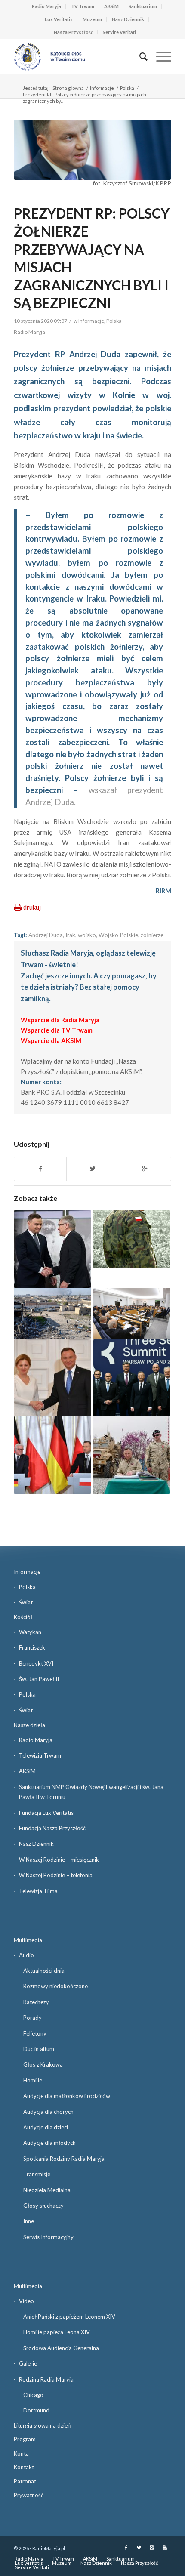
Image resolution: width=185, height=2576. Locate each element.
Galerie (28, 2363)
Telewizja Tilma (38, 1891)
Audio (26, 1955)
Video (26, 2301)
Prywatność (29, 2495)
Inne (29, 2221)
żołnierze (152, 935)
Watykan (30, 1632)
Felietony (35, 2033)
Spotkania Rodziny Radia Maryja (64, 2159)
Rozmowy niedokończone (55, 1986)
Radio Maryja (46, 6)
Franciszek (32, 1647)
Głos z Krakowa (43, 2064)
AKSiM (111, 6)
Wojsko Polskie (118, 935)
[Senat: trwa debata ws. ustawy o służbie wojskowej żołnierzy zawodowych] (131, 1314)
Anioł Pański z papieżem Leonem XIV (69, 2317)
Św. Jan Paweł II (39, 1679)
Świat (26, 1602)
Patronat (25, 2481)
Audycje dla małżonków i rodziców (67, 2096)
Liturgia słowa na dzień (42, 2425)
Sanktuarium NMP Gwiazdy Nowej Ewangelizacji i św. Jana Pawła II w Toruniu (91, 1792)
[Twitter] (139, 2548)
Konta (21, 2453)
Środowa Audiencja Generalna (61, 2348)
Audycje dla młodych (49, 2143)
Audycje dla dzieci (46, 2127)
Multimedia (28, 1940)
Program (25, 2439)
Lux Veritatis (59, 19)
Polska (127, 88)
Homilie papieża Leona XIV (57, 2332)
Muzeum (92, 19)
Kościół (23, 1617)
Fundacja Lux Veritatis (46, 1813)
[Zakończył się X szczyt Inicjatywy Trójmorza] (131, 1378)
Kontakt (24, 2467)
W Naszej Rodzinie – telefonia (56, 1875)
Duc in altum (39, 2049)
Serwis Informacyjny (48, 2237)
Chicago (33, 2395)
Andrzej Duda (46, 935)
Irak (70, 935)
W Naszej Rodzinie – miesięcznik (59, 1860)
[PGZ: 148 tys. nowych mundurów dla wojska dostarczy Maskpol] (131, 1239)
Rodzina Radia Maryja (46, 2379)
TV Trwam (83, 6)
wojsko (87, 935)
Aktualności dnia (44, 1971)
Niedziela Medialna (47, 2190)
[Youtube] (165, 2548)
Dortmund (36, 2410)
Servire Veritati (119, 32)
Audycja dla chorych (48, 2112)
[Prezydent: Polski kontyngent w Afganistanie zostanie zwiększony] (131, 1455)
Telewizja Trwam (40, 1755)
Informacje (102, 88)
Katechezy (36, 2002)
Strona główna (68, 88)
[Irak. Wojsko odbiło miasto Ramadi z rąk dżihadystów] (52, 1314)
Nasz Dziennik (128, 19)
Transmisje (37, 2174)
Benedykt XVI (36, 1663)
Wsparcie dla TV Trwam (57, 1030)
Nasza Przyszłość (73, 32)
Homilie (33, 2080)
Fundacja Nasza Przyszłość (52, 1828)
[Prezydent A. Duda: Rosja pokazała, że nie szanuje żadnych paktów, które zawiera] (52, 1455)
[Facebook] (126, 2548)
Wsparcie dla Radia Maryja (60, 1020)
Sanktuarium (143, 6)
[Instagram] (152, 2548)
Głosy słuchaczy (43, 2206)
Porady (32, 2018)
